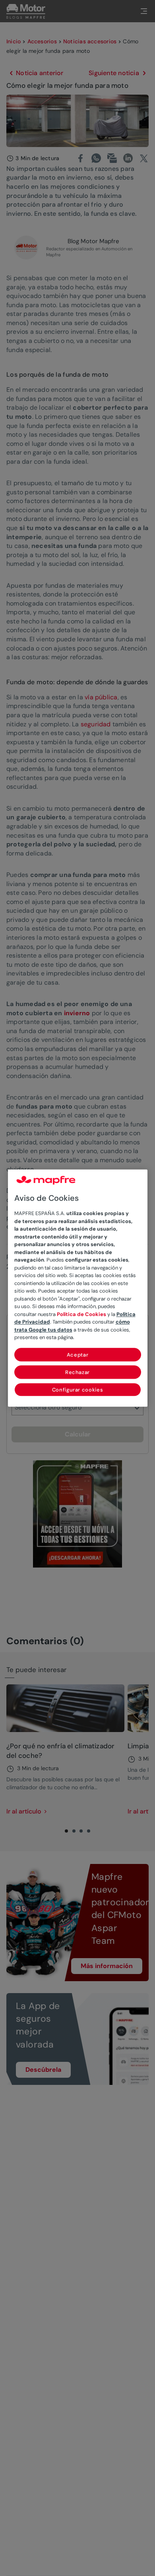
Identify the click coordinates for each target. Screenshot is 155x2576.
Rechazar (77, 1372)
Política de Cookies (81, 1314)
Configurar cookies (78, 1390)
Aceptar (78, 1355)
